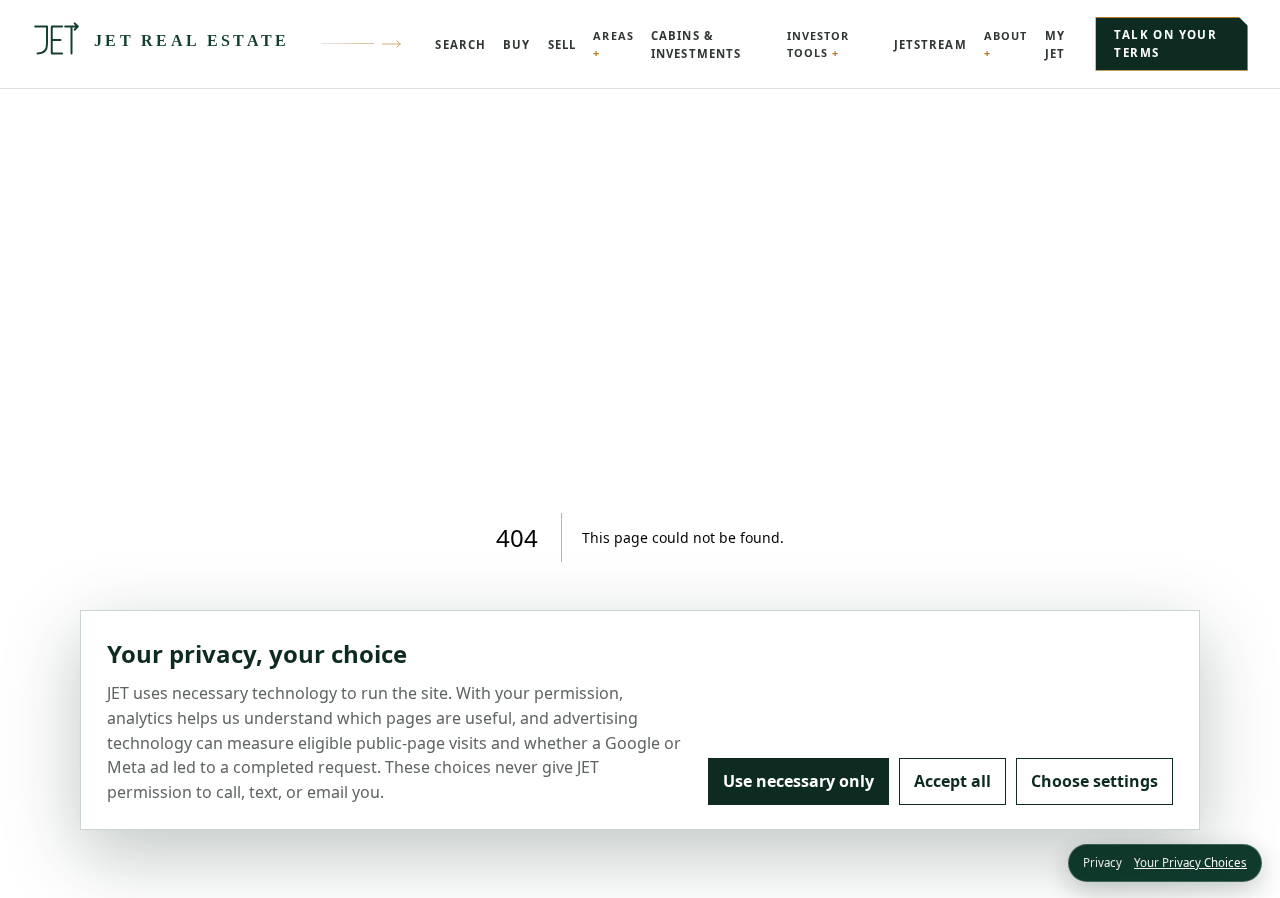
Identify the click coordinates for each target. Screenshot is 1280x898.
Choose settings (1094, 781)
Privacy (1102, 862)
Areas (613, 35)
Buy (516, 44)
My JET (1055, 44)
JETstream (930, 44)
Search (460, 44)
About (1005, 35)
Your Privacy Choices (1190, 862)
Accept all (952, 781)
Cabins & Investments (696, 44)
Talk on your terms (1165, 43)
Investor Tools (818, 44)
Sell (562, 44)
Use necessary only (798, 781)
